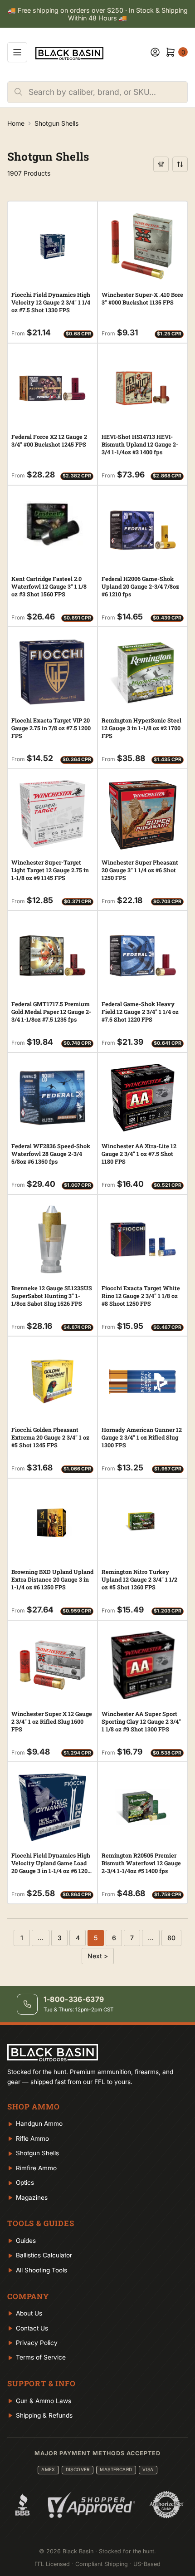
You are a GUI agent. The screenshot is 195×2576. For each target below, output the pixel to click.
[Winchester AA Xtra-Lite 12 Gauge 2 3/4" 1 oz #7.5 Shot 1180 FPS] (143, 1098)
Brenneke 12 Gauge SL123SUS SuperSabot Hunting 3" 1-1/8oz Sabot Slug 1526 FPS (52, 1296)
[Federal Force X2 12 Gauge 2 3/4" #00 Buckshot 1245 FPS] (52, 388)
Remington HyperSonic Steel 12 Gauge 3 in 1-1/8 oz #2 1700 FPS (141, 728)
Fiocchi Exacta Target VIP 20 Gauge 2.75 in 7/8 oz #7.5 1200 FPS (51, 728)
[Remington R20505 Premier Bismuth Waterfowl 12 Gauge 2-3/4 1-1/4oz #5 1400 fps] (143, 1807)
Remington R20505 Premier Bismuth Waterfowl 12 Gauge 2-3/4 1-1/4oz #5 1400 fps (141, 1863)
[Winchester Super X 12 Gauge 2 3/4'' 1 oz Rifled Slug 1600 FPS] (52, 1665)
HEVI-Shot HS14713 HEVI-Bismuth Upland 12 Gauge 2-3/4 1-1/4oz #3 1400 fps (140, 444)
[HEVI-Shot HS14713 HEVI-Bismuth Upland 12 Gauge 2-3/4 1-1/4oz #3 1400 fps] (143, 388)
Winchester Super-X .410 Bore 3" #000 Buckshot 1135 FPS (142, 298)
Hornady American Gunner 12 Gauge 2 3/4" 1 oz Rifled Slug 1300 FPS (142, 1437)
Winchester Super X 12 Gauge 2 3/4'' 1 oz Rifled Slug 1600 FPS (52, 1721)
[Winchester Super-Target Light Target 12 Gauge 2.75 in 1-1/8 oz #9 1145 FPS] (52, 814)
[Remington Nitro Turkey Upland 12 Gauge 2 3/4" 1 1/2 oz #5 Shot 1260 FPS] (143, 1523)
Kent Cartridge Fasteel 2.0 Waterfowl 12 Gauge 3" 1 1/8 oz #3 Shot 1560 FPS (49, 586)
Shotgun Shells (56, 123)
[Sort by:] (180, 164)
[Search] (18, 92)
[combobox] (108, 92)
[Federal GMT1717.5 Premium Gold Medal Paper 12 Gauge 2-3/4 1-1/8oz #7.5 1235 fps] (52, 956)
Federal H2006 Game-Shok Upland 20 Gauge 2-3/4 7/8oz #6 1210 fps (140, 586)
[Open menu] (17, 52)
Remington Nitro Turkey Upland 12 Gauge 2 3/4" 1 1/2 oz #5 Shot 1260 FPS (139, 1579)
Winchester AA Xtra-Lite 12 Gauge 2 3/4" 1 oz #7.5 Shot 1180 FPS (139, 1154)
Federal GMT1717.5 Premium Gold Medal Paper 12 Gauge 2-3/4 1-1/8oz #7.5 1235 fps (51, 1012)
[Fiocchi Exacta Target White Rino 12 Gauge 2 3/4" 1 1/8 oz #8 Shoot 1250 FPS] (143, 1240)
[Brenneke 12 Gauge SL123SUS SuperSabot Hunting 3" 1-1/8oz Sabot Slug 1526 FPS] (52, 1240)
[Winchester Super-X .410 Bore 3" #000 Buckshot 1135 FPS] (143, 246)
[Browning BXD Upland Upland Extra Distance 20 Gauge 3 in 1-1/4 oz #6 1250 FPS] (52, 1523)
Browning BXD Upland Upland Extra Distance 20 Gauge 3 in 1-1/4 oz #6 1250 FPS (52, 1579)
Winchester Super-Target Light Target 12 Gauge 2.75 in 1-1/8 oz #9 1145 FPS (50, 870)
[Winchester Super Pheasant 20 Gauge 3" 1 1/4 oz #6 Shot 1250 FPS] (143, 815)
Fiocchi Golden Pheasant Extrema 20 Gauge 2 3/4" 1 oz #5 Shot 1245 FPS (50, 1437)
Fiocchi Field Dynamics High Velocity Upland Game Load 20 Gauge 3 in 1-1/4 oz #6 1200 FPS (51, 1867)
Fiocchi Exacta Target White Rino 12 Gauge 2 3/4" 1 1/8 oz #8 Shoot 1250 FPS (141, 1296)
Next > (98, 1956)
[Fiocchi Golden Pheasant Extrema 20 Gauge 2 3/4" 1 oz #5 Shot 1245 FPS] (52, 1381)
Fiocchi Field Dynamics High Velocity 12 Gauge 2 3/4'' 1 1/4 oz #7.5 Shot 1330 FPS (51, 302)
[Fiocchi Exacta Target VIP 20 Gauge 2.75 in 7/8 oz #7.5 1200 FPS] (52, 672)
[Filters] (161, 164)
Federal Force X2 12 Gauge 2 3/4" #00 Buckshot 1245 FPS (49, 440)
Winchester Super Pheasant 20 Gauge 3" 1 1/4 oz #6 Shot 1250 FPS (140, 870)
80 (171, 1938)
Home (16, 123)
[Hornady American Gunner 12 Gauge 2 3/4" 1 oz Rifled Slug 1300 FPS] (143, 1381)
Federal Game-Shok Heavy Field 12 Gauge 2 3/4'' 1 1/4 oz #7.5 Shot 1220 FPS (140, 1012)
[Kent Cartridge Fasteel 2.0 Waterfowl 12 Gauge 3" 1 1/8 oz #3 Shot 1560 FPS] (52, 524)
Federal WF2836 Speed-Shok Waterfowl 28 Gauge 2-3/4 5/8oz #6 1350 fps (51, 1154)
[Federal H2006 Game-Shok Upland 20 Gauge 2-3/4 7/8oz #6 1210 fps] (143, 530)
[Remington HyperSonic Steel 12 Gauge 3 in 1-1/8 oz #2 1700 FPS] (143, 672)
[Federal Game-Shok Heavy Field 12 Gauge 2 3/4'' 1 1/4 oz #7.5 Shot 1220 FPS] (143, 956)
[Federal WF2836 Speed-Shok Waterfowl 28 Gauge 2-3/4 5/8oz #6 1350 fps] (52, 1098)
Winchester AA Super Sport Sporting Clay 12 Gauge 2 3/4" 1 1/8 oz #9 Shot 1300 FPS (141, 1721)
